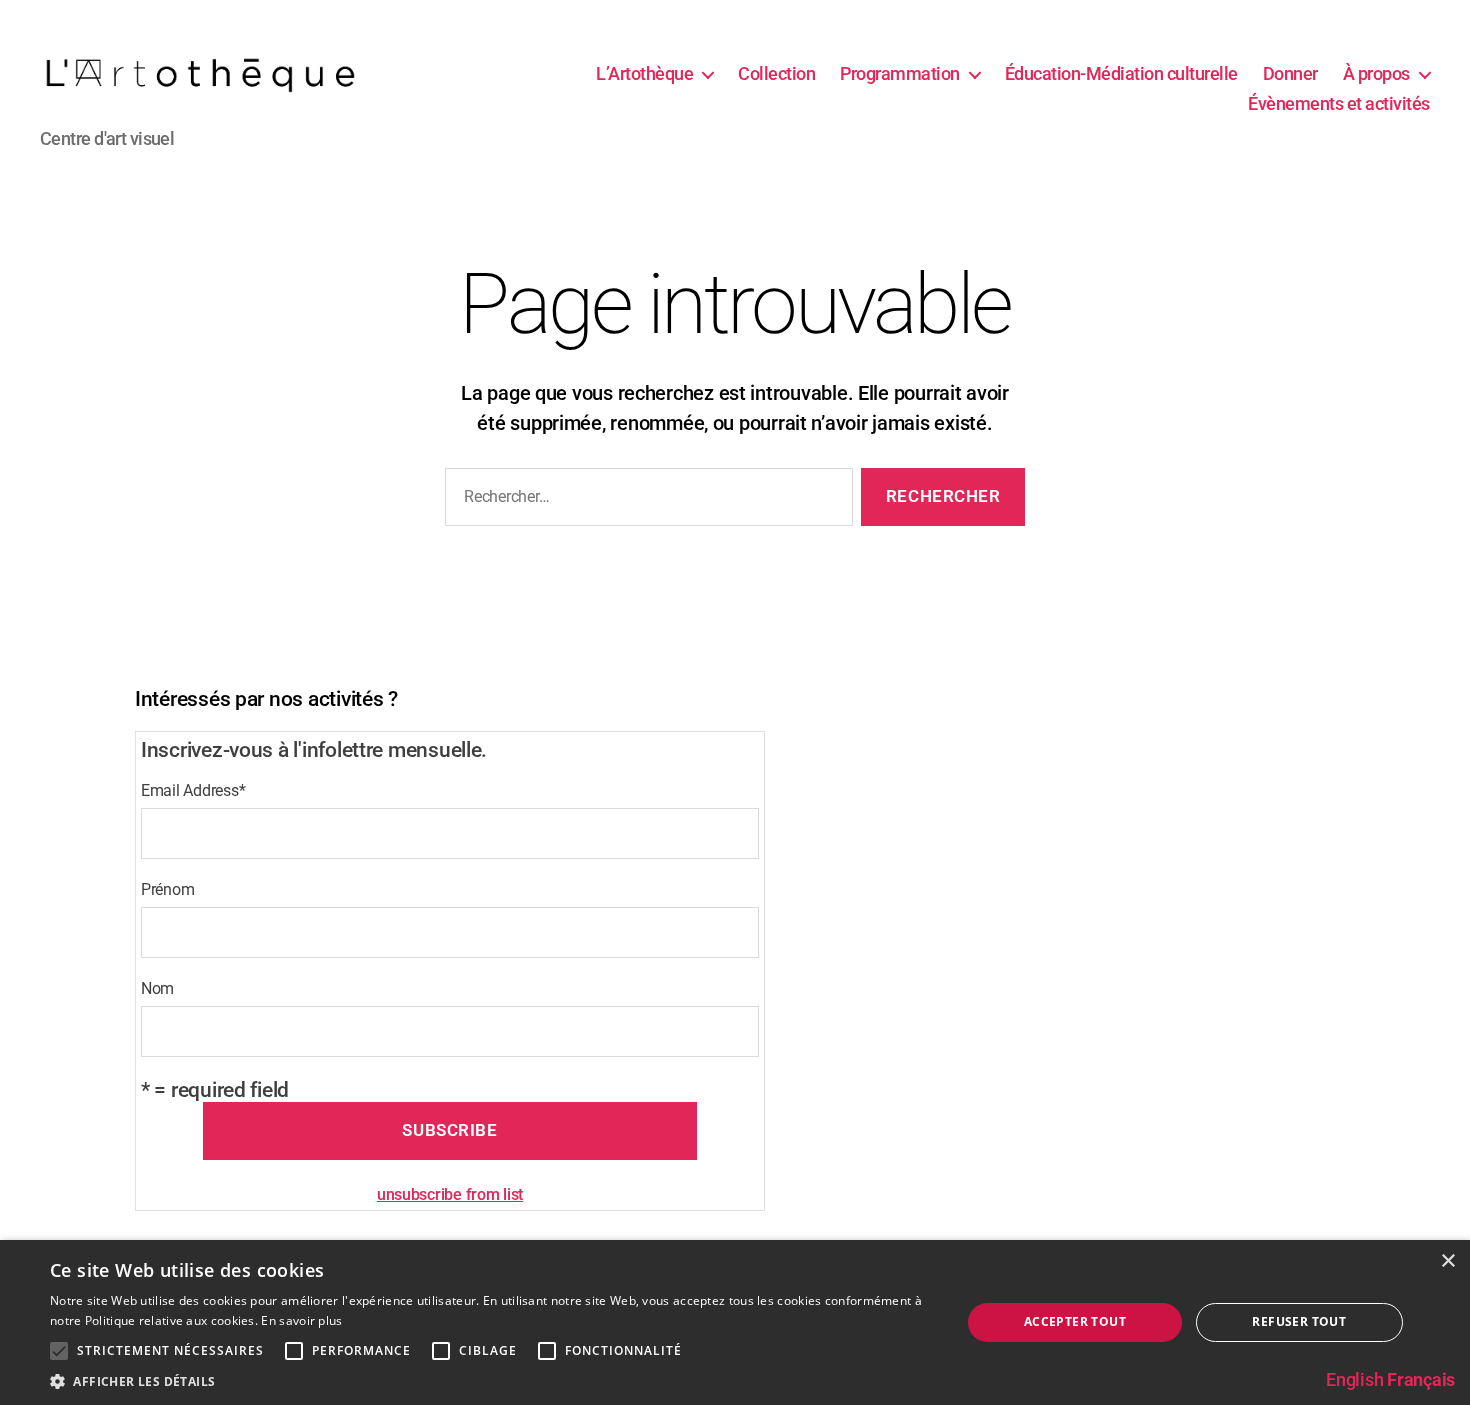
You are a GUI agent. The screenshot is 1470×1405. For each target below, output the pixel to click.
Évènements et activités (1339, 103)
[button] (492, 1380)
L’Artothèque (644, 73)
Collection (776, 73)
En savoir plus (301, 1320)
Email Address (193, 790)
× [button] (1447, 1261)
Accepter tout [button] (1075, 1321)
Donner (1290, 73)
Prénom (167, 889)
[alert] (735, 1322)
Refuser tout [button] (1299, 1321)
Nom (157, 988)
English (1354, 1379)
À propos (1376, 73)
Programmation (900, 73)
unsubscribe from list (450, 1194)
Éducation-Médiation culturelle (1121, 73)
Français (1421, 1379)
